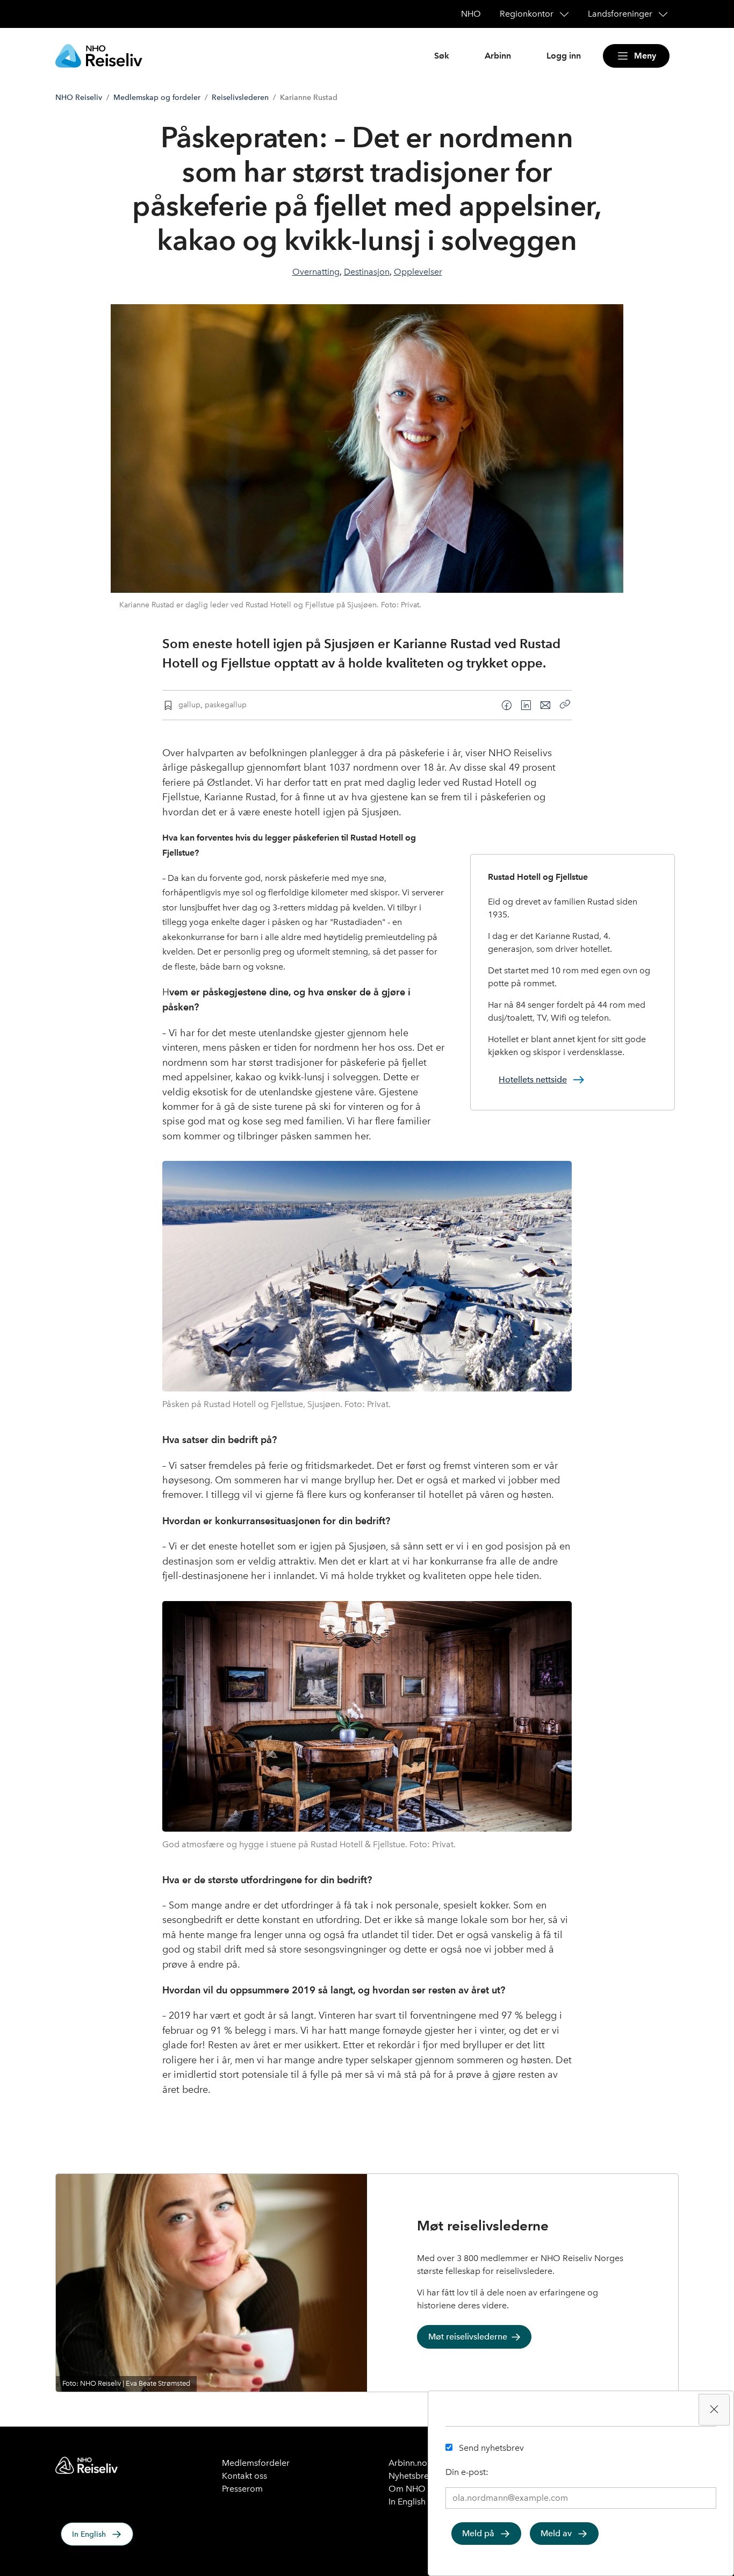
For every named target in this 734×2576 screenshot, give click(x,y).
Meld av (556, 2533)
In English (89, 2534)
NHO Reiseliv (79, 98)
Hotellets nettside (533, 1079)
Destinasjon (367, 272)
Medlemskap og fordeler (157, 98)
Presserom (242, 2489)
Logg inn (564, 56)
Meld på (478, 2533)
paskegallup (226, 705)
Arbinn (498, 56)
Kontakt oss (244, 2476)
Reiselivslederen (240, 98)
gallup (189, 705)
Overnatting (316, 272)
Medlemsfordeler (256, 2463)
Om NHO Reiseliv (423, 2489)
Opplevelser (418, 272)
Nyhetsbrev (411, 2476)
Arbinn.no (408, 2463)
